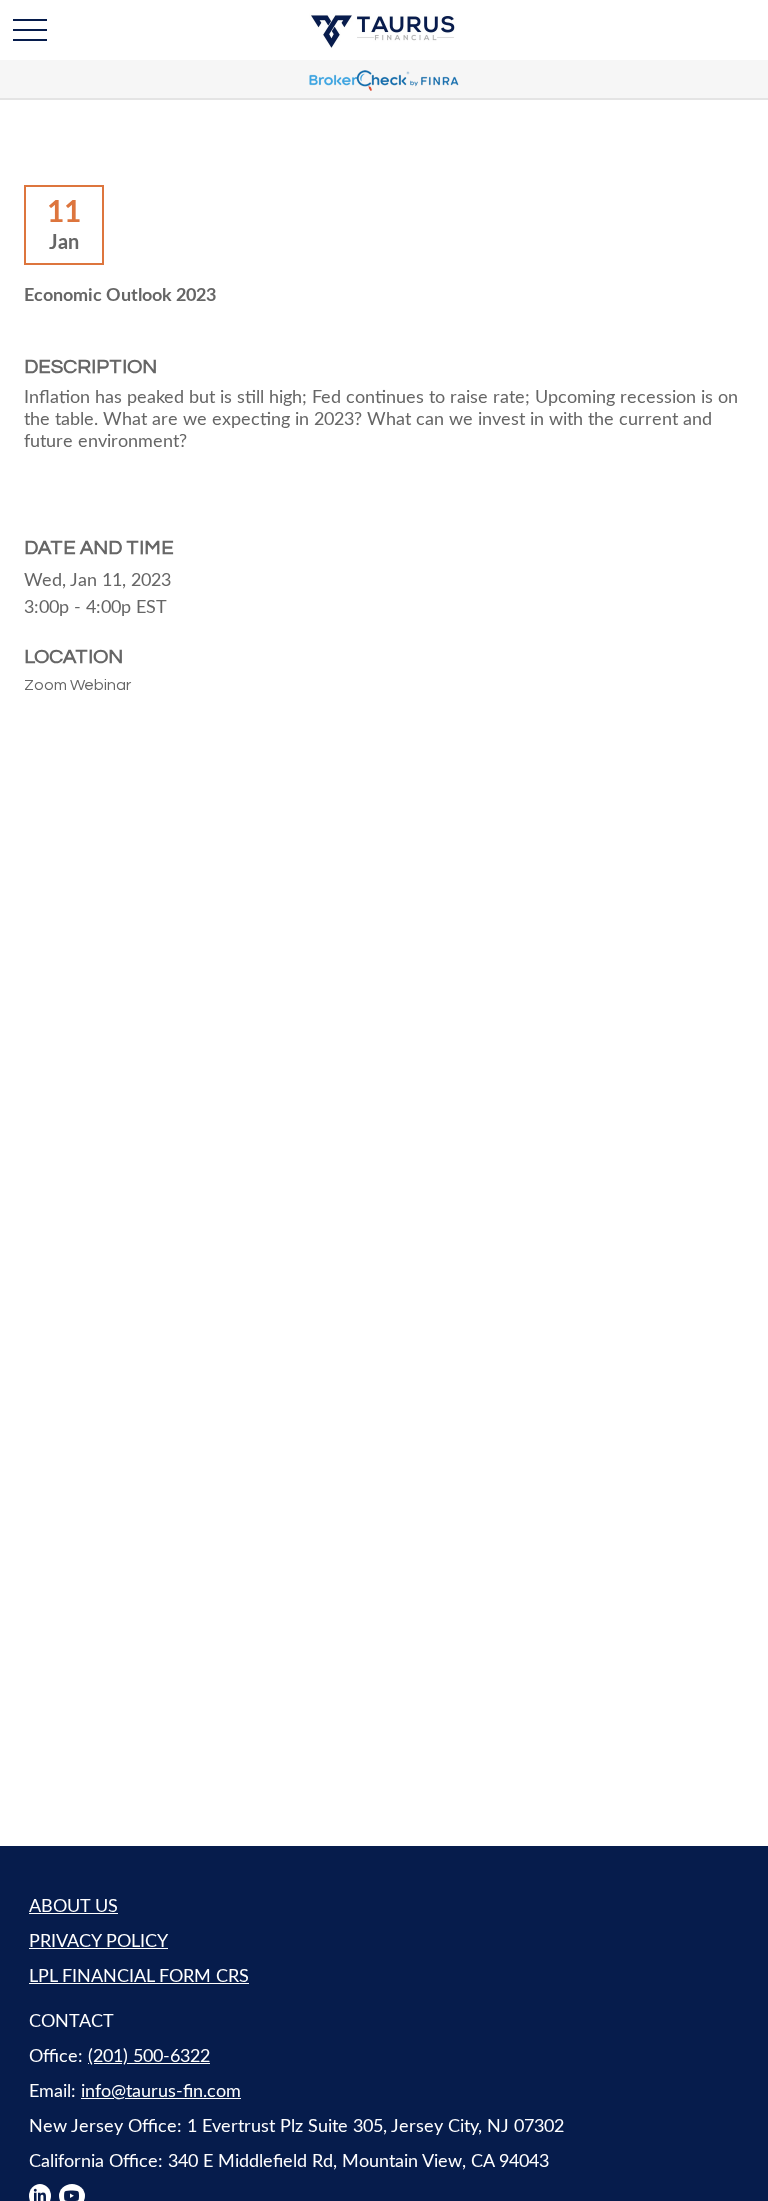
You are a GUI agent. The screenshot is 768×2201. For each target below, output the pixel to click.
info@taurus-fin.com (161, 2092)
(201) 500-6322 (149, 2057)
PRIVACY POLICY (98, 1942)
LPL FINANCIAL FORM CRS (139, 1977)
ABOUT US (73, 1907)
